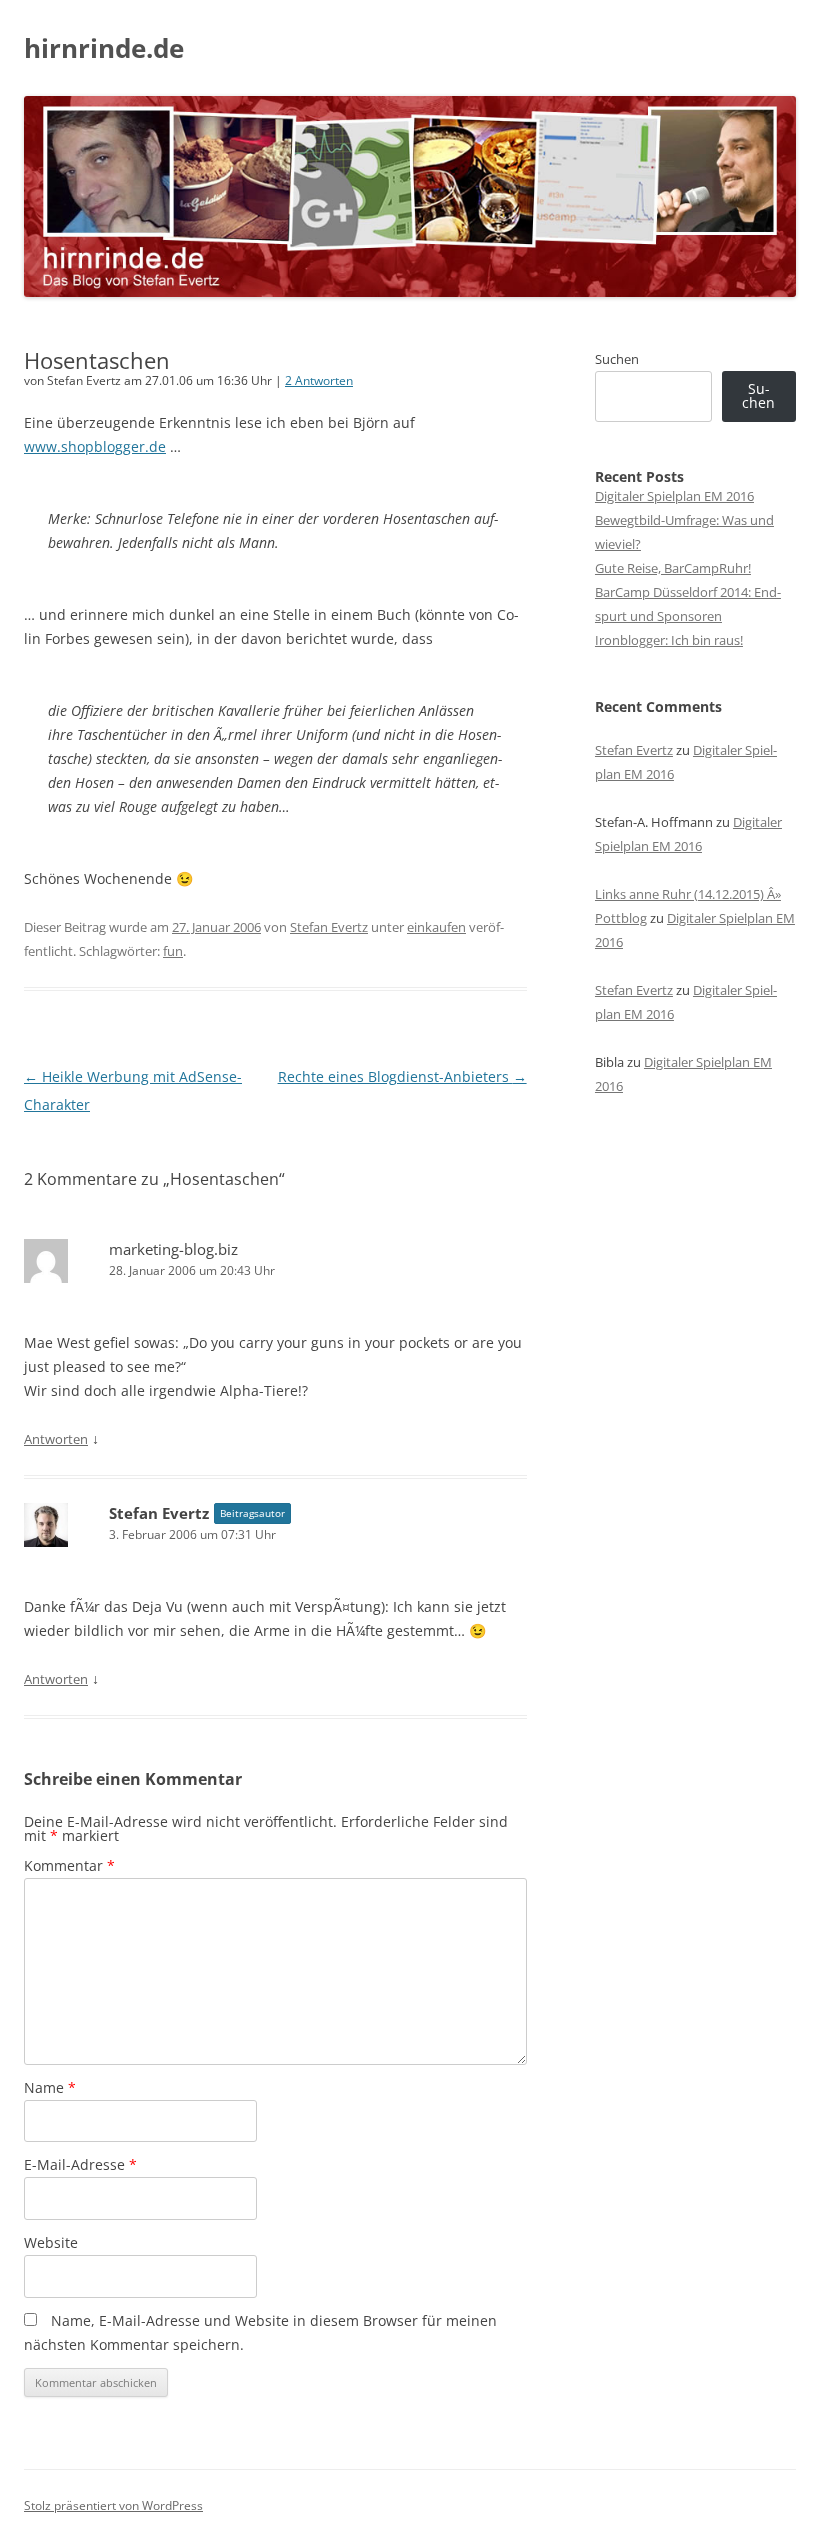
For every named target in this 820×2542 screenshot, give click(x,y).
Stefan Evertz (329, 927)
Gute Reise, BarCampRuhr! (673, 568)
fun (173, 951)
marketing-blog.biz (173, 1249)
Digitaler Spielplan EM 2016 (674, 496)
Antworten (56, 1439)
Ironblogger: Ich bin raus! (669, 640)
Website (51, 2242)
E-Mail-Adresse (80, 2164)
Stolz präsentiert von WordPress (113, 2505)
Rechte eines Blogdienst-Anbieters (402, 1076)
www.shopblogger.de (95, 446)
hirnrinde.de (104, 48)
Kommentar (69, 1865)
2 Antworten (319, 380)
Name (50, 2087)
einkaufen (436, 927)
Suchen (617, 359)
